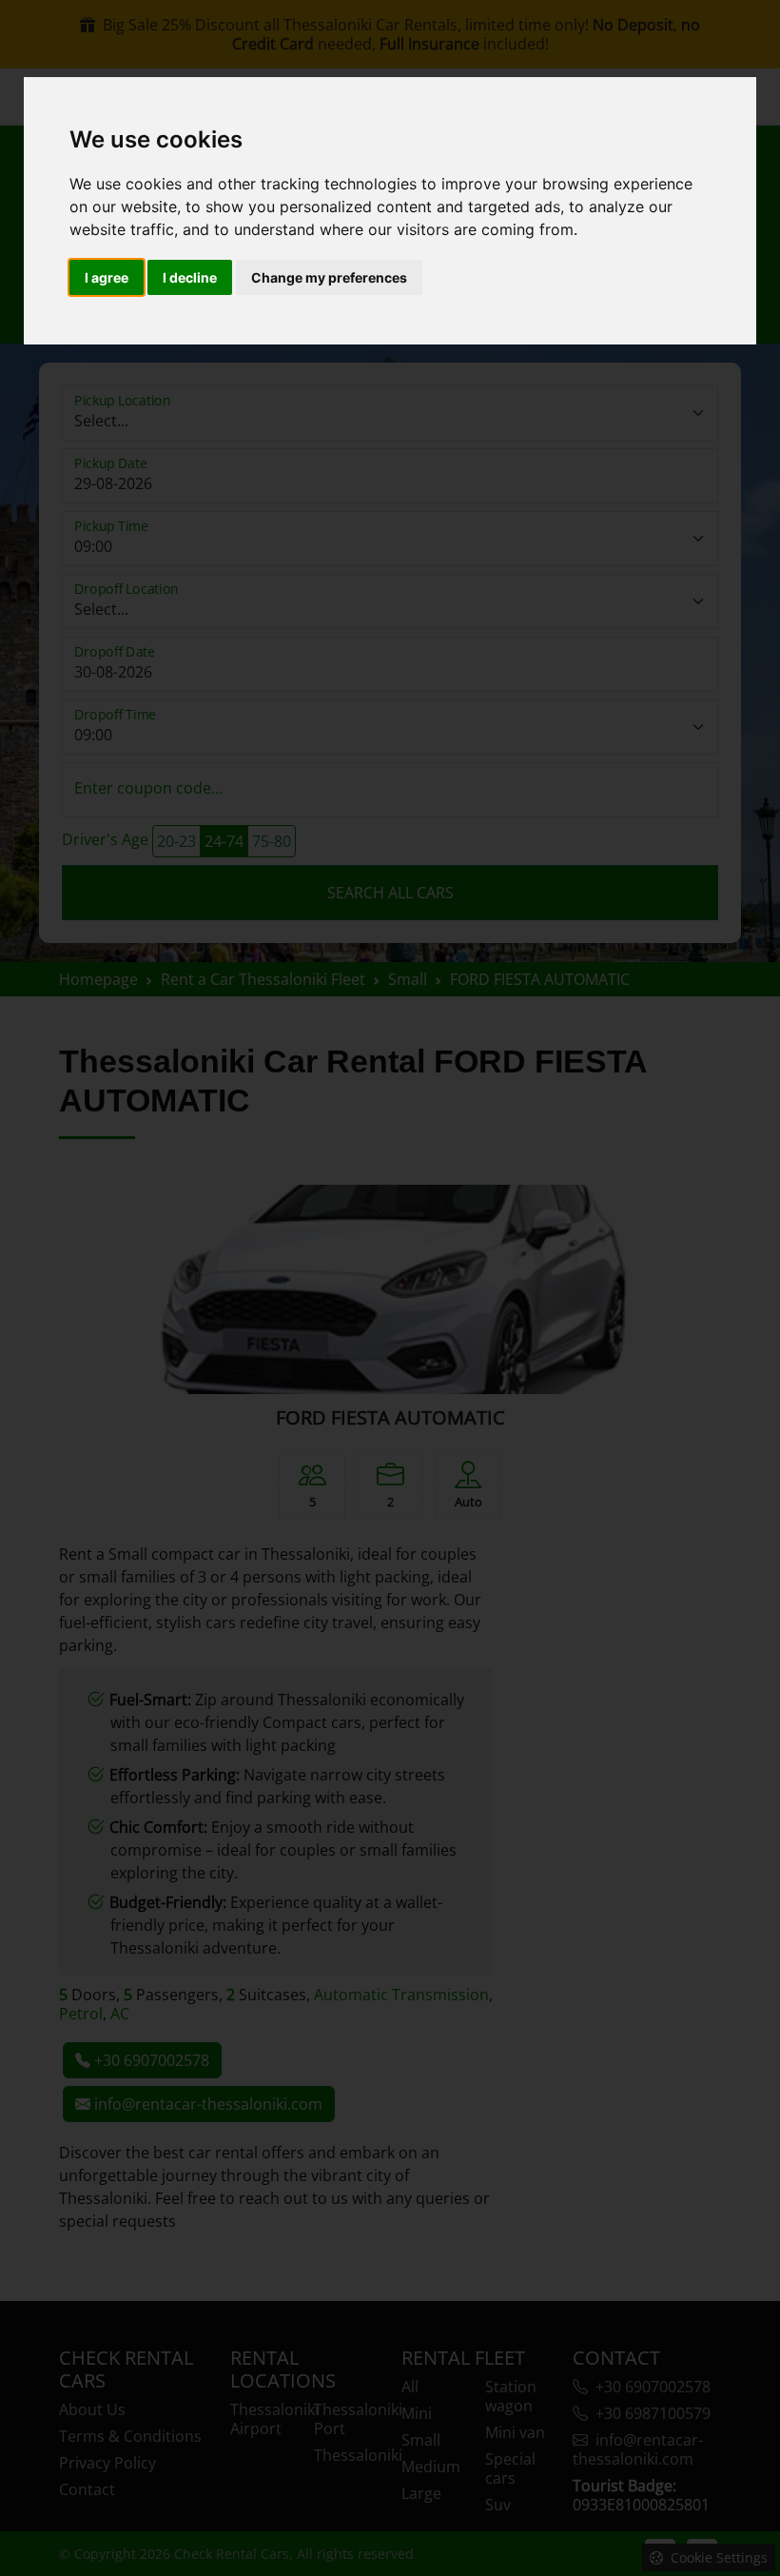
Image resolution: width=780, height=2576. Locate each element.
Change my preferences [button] (329, 277)
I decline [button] (190, 277)
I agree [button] (107, 277)
